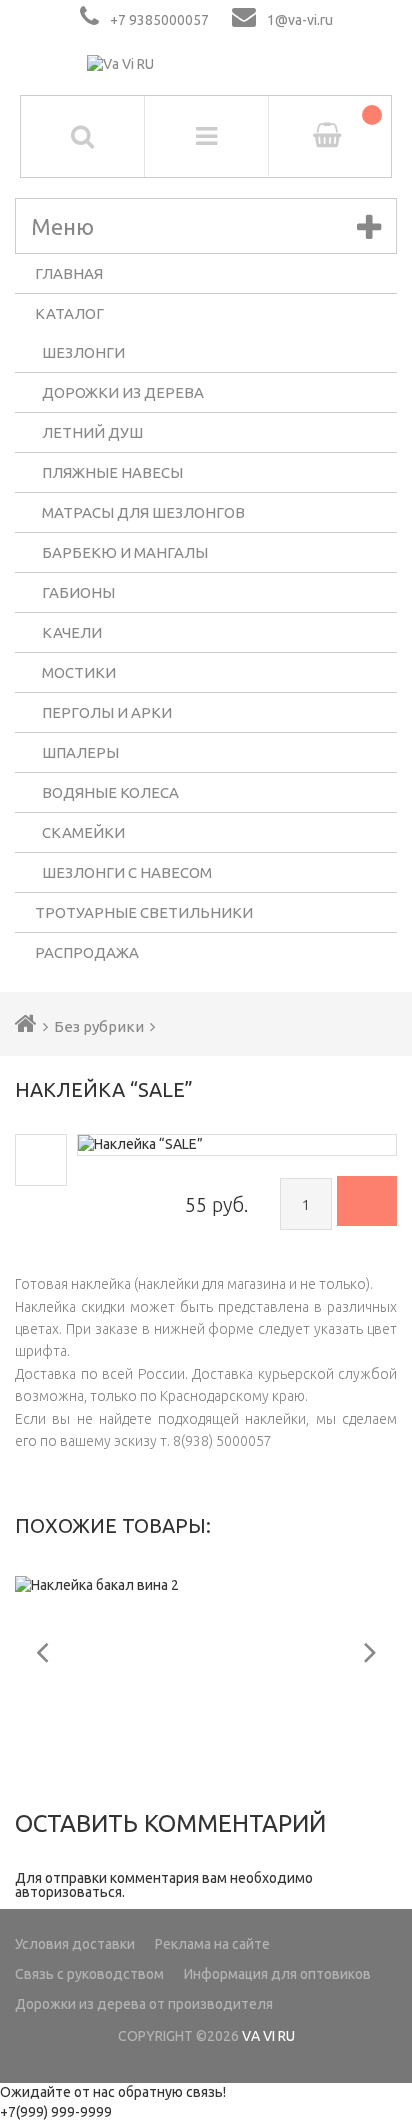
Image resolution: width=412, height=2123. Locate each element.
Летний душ (92, 432)
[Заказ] (367, 1201)
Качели (72, 632)
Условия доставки (75, 1944)
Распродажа (87, 952)
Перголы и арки (107, 712)
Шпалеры (80, 752)
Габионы (78, 592)
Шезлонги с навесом (127, 872)
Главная (69, 273)
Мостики (79, 672)
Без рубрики (99, 1026)
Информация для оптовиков (277, 1974)
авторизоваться (68, 1892)
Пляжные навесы (112, 472)
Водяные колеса (110, 792)
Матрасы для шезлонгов (143, 512)
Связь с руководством (89, 1974)
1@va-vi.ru (300, 20)
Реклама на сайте (212, 1944)
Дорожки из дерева (123, 392)
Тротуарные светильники (144, 912)
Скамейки (83, 832)
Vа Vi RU (268, 2036)
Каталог (69, 313)
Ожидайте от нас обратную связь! (113, 2092)
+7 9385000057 (159, 20)
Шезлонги (83, 352)
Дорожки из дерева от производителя (144, 2004)
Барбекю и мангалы (125, 552)
